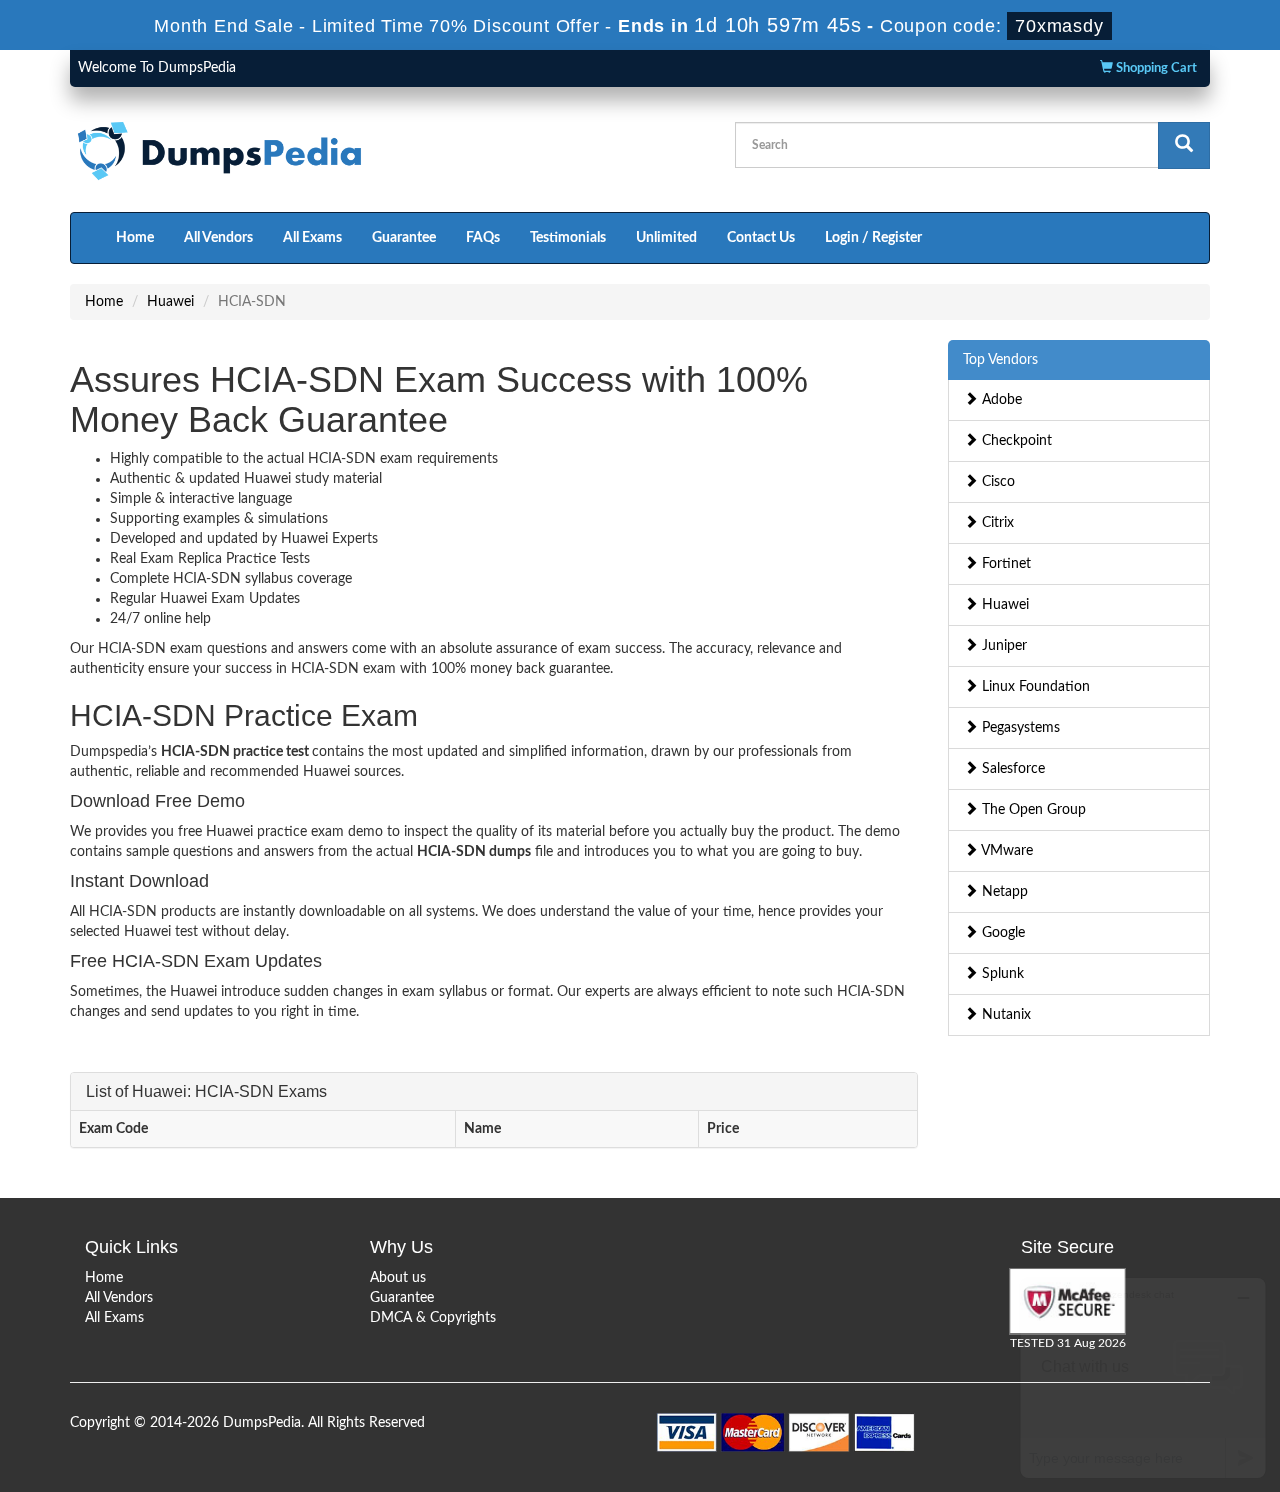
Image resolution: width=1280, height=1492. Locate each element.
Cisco (996, 482)
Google (1001, 933)
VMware (1005, 851)
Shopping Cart (1155, 68)
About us (398, 1278)
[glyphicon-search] (1184, 145)
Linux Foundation (1034, 687)
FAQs (483, 238)
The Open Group (1032, 810)
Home (135, 238)
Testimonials (568, 238)
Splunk (1001, 974)
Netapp (1003, 892)
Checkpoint (1015, 441)
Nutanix (1004, 1015)
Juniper (1002, 646)
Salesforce (1011, 769)
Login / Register (873, 238)
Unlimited (666, 238)
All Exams (312, 238)
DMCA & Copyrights (433, 1318)
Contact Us (761, 238)
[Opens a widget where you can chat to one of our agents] (1143, 1377)
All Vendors (218, 238)
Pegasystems (1019, 728)
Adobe (1000, 400)
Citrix (996, 523)
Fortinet (1004, 564)
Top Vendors (1000, 360)
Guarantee (404, 238)
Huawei (170, 302)
